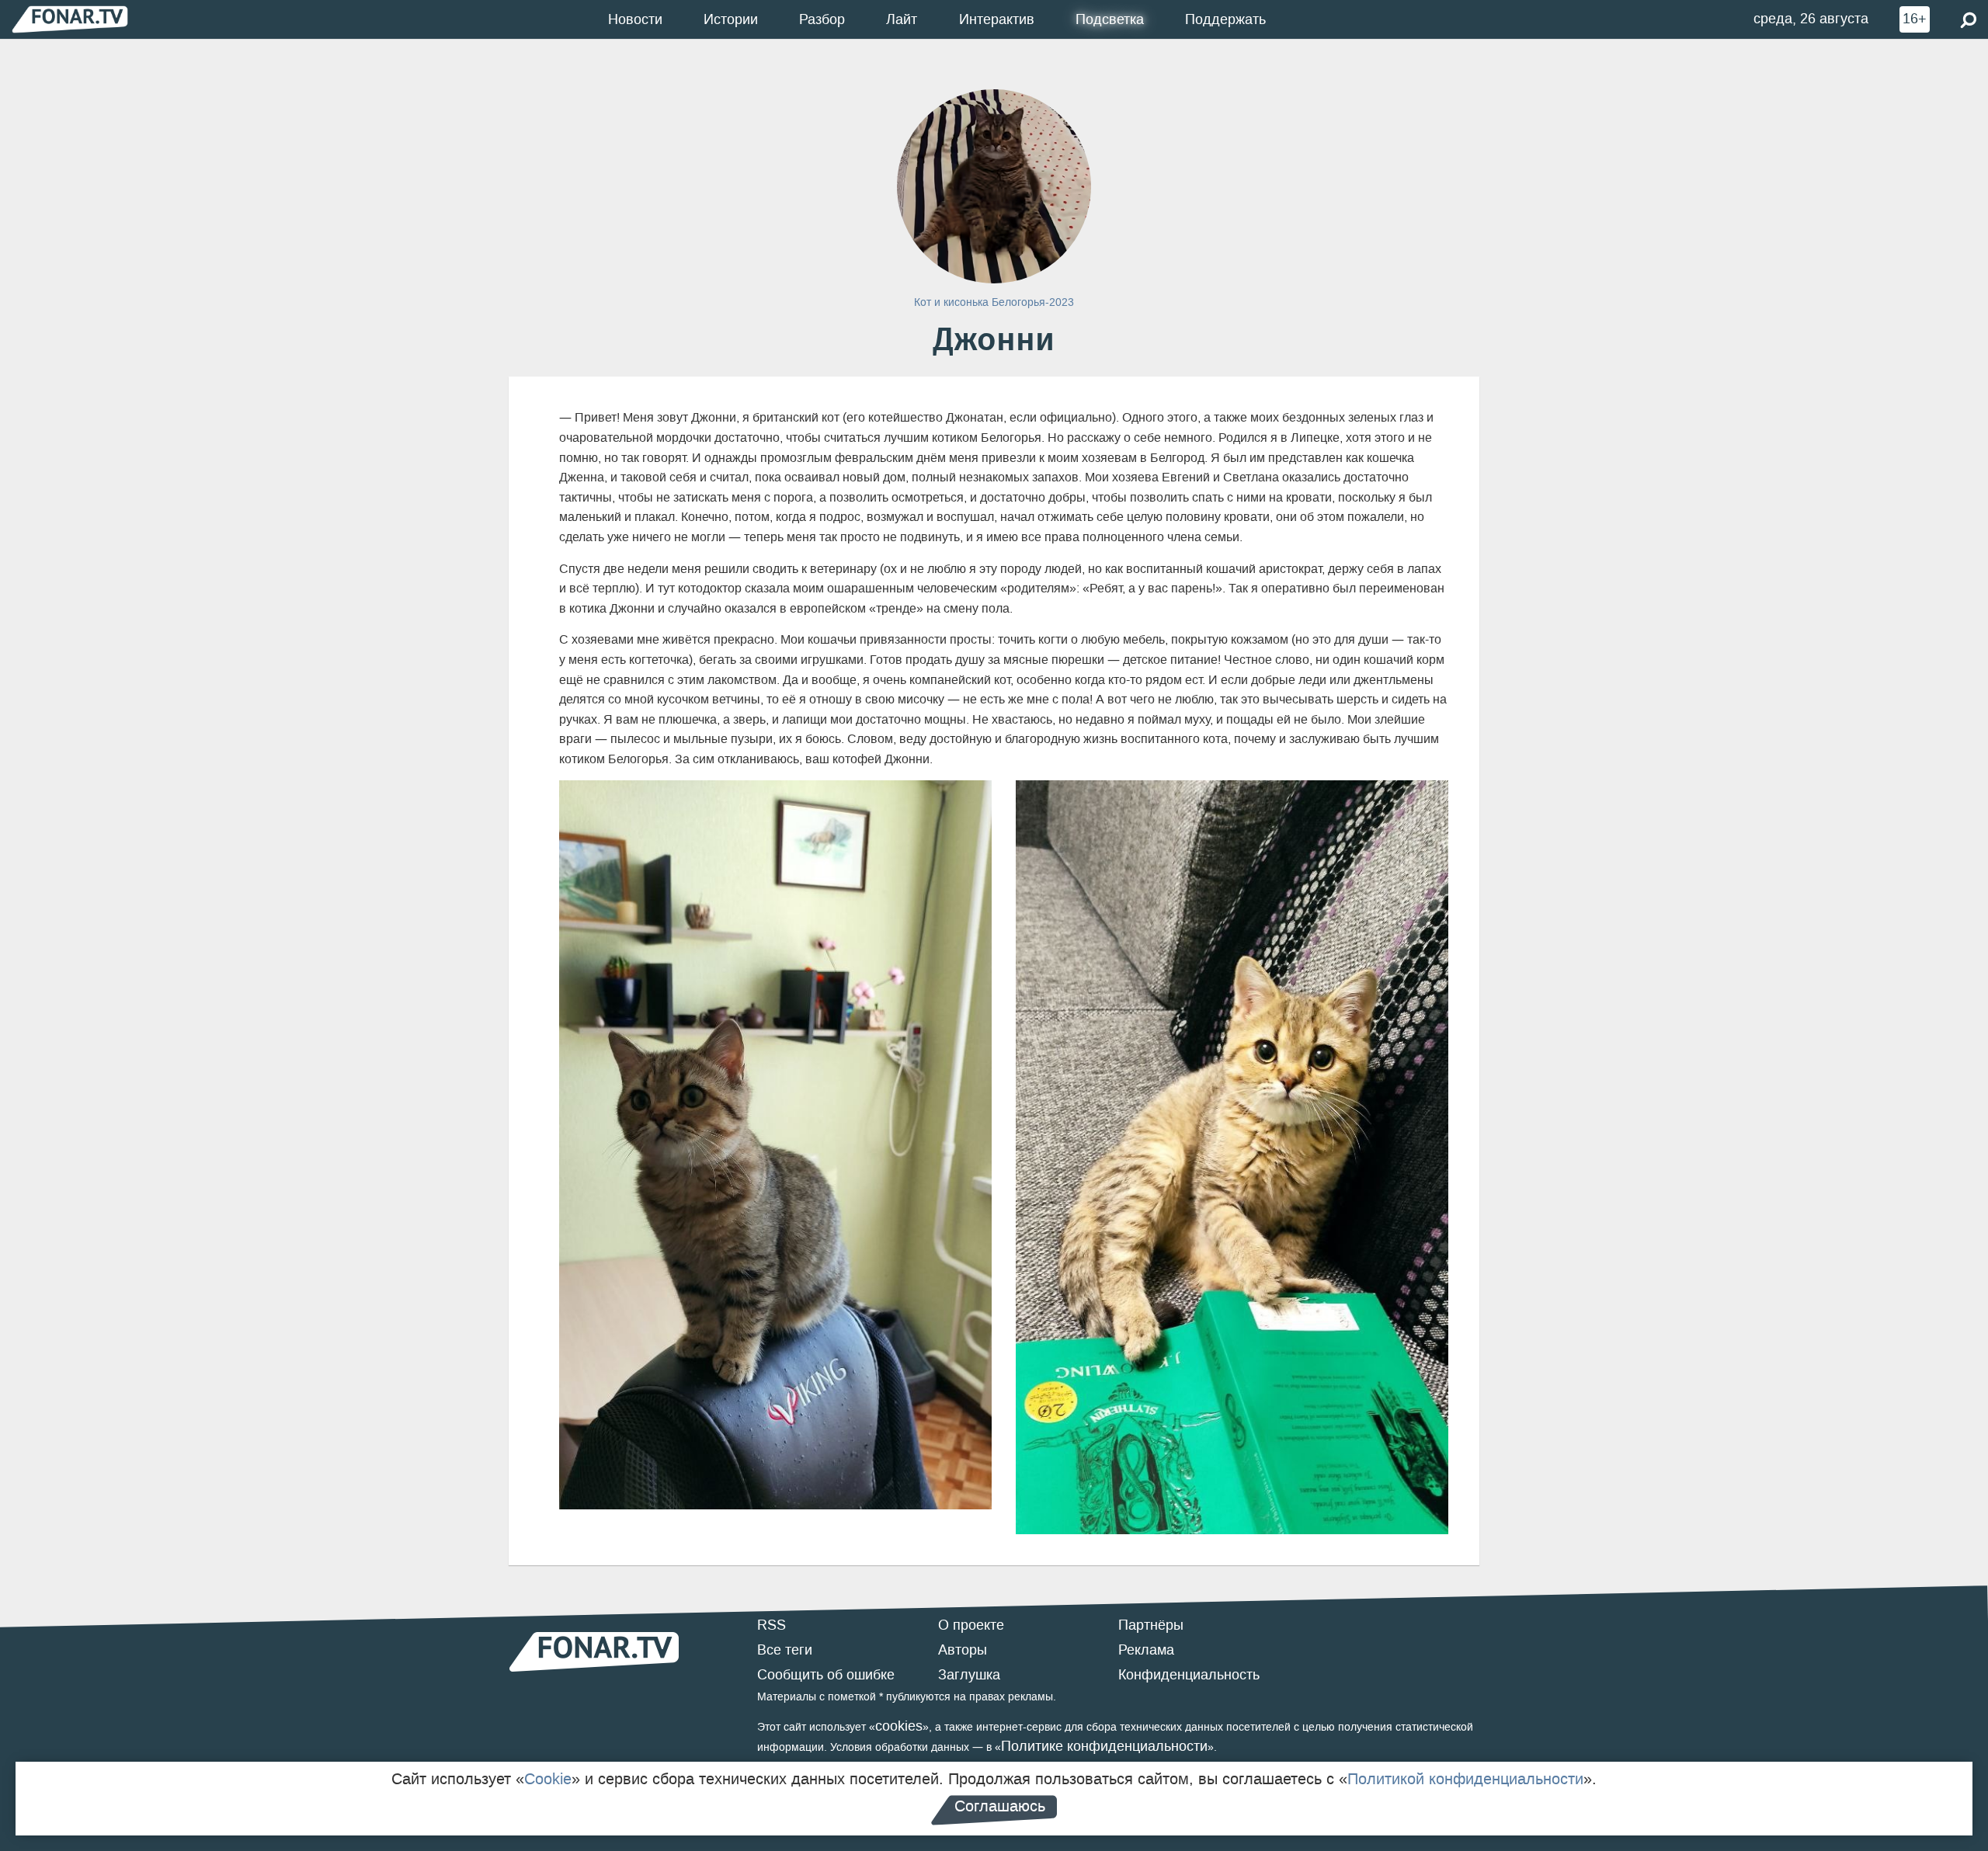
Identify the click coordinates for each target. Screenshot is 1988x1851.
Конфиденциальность (1189, 1675)
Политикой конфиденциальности (1465, 1779)
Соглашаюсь (1000, 1806)
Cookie (548, 1779)
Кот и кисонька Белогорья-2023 (994, 302)
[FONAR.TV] (70, 19)
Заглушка (969, 1675)
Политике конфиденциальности (1104, 1746)
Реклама (1146, 1650)
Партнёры (1151, 1625)
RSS (772, 1625)
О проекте (971, 1625)
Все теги (785, 1650)
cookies (899, 1726)
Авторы (963, 1650)
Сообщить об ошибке (826, 1675)
